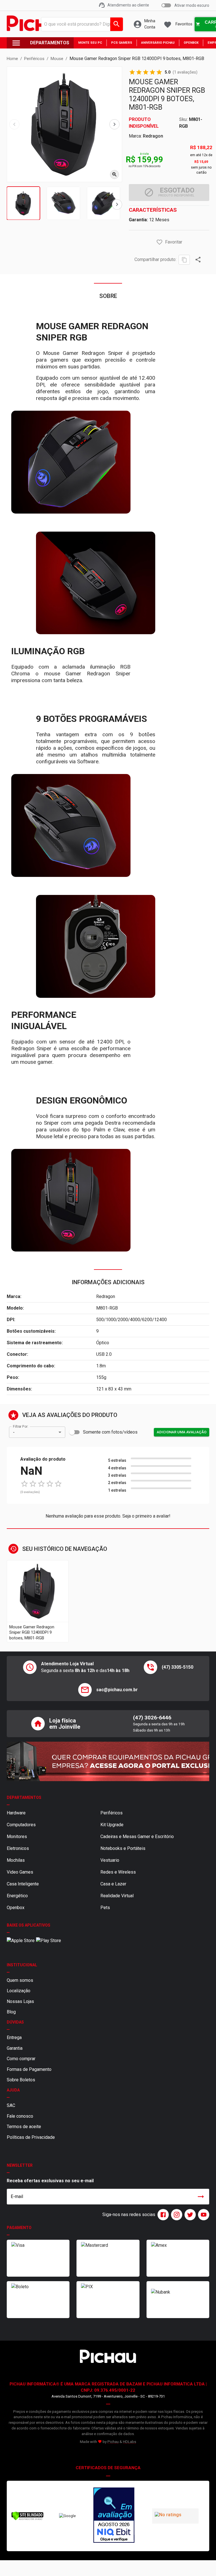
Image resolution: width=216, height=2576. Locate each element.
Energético (17, 1896)
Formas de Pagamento (29, 2069)
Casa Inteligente (23, 1884)
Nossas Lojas (20, 2001)
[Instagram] (175, 2215)
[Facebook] (162, 2215)
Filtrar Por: (21, 1427)
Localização (19, 1991)
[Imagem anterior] (14, 124)
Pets (105, 1908)
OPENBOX (191, 43)
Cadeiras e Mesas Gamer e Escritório (137, 1837)
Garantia (15, 2048)
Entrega (14, 2037)
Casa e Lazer (113, 1884)
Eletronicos (18, 1848)
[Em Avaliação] (114, 2516)
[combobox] (81, 24)
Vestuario (110, 1860)
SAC (11, 2105)
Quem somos (20, 1980)
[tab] (23, 203)
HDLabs (130, 2442)
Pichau (113, 2442)
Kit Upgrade (112, 1825)
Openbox (16, 1908)
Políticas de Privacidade (31, 2137)
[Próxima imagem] (114, 124)
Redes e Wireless (118, 1872)
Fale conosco (20, 2116)
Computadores (21, 1825)
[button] (159, 242)
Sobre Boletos (21, 2080)
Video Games (20, 1872)
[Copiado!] (184, 260)
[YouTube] (202, 2215)
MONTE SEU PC (90, 43)
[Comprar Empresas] (108, 1761)
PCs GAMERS (122, 43)
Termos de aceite (24, 2127)
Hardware (16, 1813)
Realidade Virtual (117, 1896)
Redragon (153, 136)
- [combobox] (14, 1432)
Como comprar (21, 2059)
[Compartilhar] (198, 260)
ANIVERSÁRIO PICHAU (158, 43)
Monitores (17, 1837)
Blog (11, 2012)
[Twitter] (189, 2215)
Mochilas (16, 1860)
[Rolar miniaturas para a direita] (117, 204)
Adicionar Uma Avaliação (182, 1432)
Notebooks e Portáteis (123, 1848)
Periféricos (112, 1813)
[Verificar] (27, 2519)
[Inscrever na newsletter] (201, 2197)
